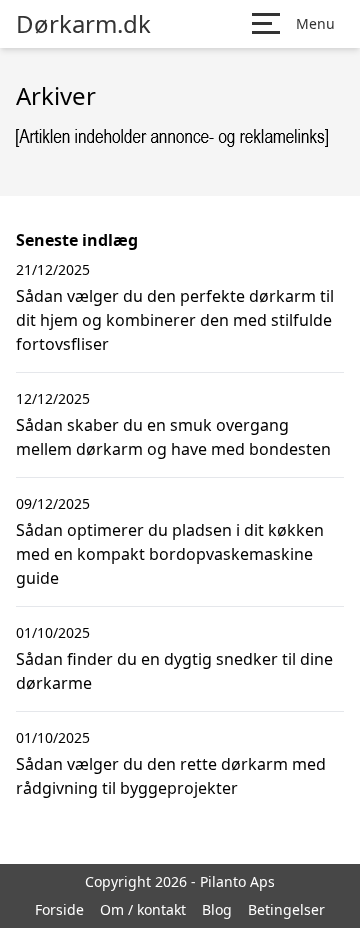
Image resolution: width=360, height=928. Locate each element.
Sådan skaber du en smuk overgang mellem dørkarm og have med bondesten (173, 437)
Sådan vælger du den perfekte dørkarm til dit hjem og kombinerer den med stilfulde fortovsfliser (175, 320)
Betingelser (286, 909)
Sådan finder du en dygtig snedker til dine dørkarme (174, 671)
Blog (217, 909)
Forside (59, 909)
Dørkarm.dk (83, 24)
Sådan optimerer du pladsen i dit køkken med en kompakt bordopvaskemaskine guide (170, 554)
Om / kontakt (143, 909)
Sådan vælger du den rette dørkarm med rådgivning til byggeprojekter (171, 776)
